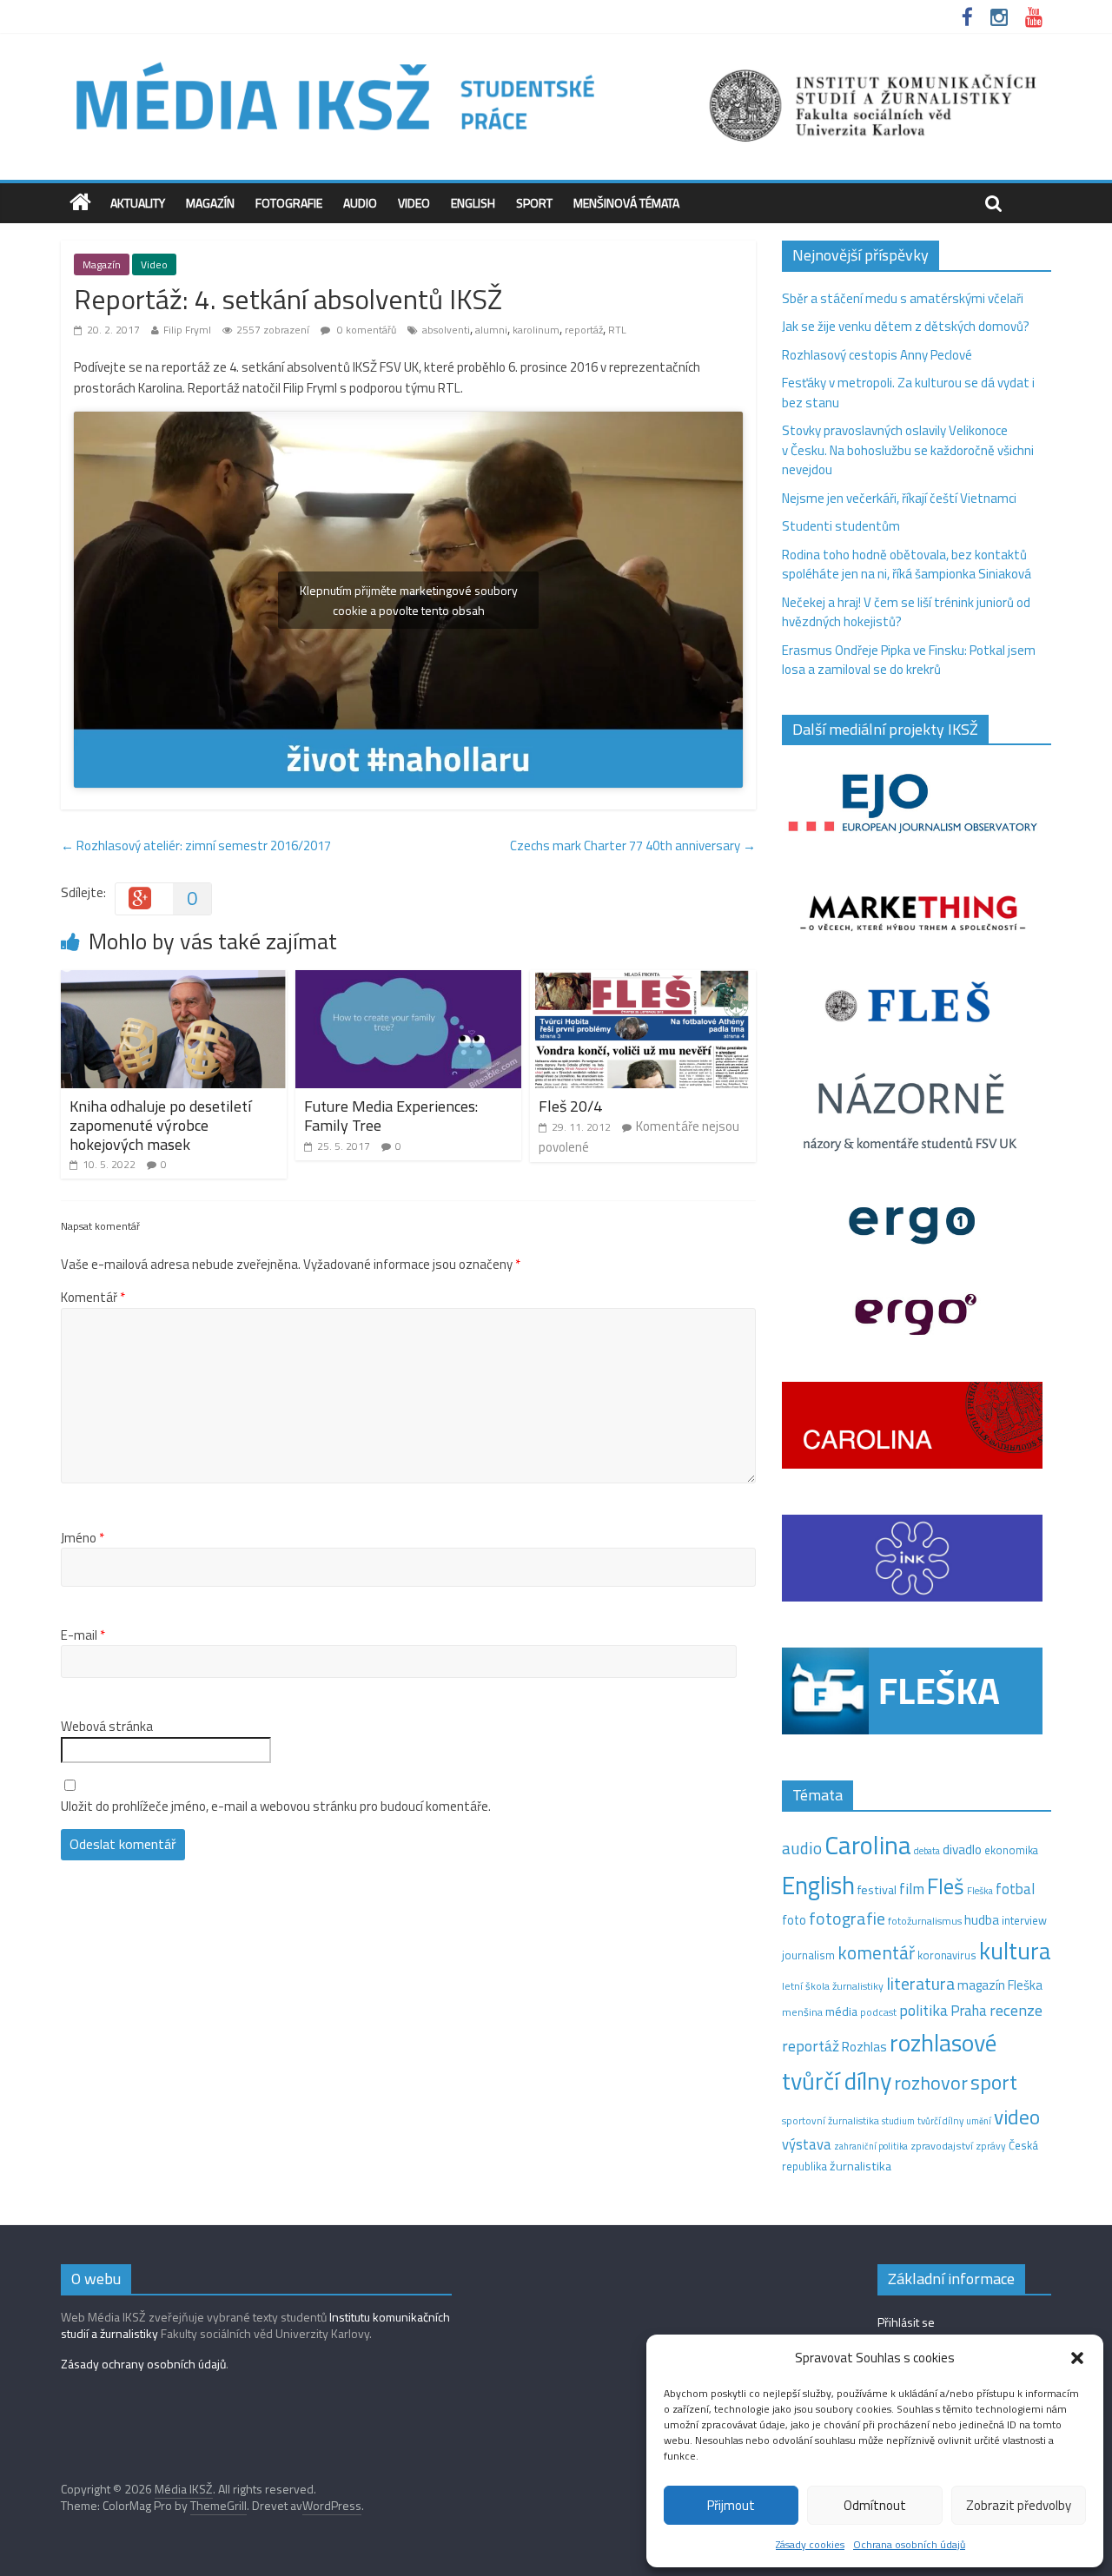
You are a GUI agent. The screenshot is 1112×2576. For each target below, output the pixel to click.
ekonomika (1011, 1850)
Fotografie (289, 203)
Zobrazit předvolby (1019, 2505)
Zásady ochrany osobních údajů (143, 2364)
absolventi (446, 330)
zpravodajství (942, 2146)
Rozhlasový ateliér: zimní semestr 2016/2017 (196, 845)
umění (979, 2121)
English (473, 203)
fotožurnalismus (925, 1921)
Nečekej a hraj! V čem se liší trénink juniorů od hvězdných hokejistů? (906, 612)
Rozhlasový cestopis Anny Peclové (877, 355)
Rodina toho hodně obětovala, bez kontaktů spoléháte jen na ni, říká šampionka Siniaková (907, 565)
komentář (876, 1952)
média (841, 2011)
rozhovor (931, 2083)
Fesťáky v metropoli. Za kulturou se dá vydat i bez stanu (908, 393)
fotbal (1015, 1889)
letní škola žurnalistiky (833, 1986)
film (912, 1889)
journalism (808, 1955)
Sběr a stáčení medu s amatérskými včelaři (903, 298)
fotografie (847, 1918)
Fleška (980, 1890)
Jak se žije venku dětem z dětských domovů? (906, 326)
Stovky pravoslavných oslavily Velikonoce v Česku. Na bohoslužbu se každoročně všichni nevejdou (908, 450)
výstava (807, 2144)
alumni (491, 330)
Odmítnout (875, 2505)
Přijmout (731, 2505)
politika (923, 2010)
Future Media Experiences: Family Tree (391, 1116)
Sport (534, 203)
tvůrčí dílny (940, 2120)
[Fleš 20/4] (643, 980)
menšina (802, 2012)
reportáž (584, 330)
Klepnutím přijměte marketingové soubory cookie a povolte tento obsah (409, 600)
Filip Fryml (187, 330)
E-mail (83, 1635)
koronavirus (947, 1955)
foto (794, 1920)
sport (994, 2082)
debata (927, 1851)
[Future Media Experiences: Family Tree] (408, 980)
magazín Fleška (1000, 1985)
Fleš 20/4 (570, 1106)
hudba (982, 1919)
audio (802, 1848)
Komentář (93, 1298)
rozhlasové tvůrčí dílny (889, 2062)
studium (898, 2121)
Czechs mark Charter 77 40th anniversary (633, 845)
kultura (1015, 1951)
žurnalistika (860, 2166)
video (1017, 2117)
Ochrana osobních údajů (909, 2544)
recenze (1016, 2010)
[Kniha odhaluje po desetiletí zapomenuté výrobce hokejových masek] (174, 980)
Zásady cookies (810, 2544)
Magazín (210, 203)
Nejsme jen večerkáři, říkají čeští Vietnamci (899, 498)
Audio (360, 203)
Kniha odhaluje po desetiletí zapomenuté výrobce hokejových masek (160, 1125)
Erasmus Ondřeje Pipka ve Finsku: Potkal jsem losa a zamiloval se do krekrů (909, 660)
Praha (969, 2011)
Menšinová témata (626, 203)
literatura (920, 1984)
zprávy (991, 2146)
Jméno (83, 1538)
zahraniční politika (871, 2146)
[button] (1077, 2358)
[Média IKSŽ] (556, 60)
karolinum (536, 330)
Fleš (946, 1886)
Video (414, 203)
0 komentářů (365, 330)
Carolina (868, 1845)
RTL (617, 330)
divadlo (962, 1849)
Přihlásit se (906, 2322)
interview (1024, 1920)
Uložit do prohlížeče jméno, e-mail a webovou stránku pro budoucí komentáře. (276, 1807)
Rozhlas (864, 2047)
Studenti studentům (841, 526)
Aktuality (138, 203)
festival (877, 1890)
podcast (878, 2012)
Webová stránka (107, 1727)
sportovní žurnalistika (831, 2121)
